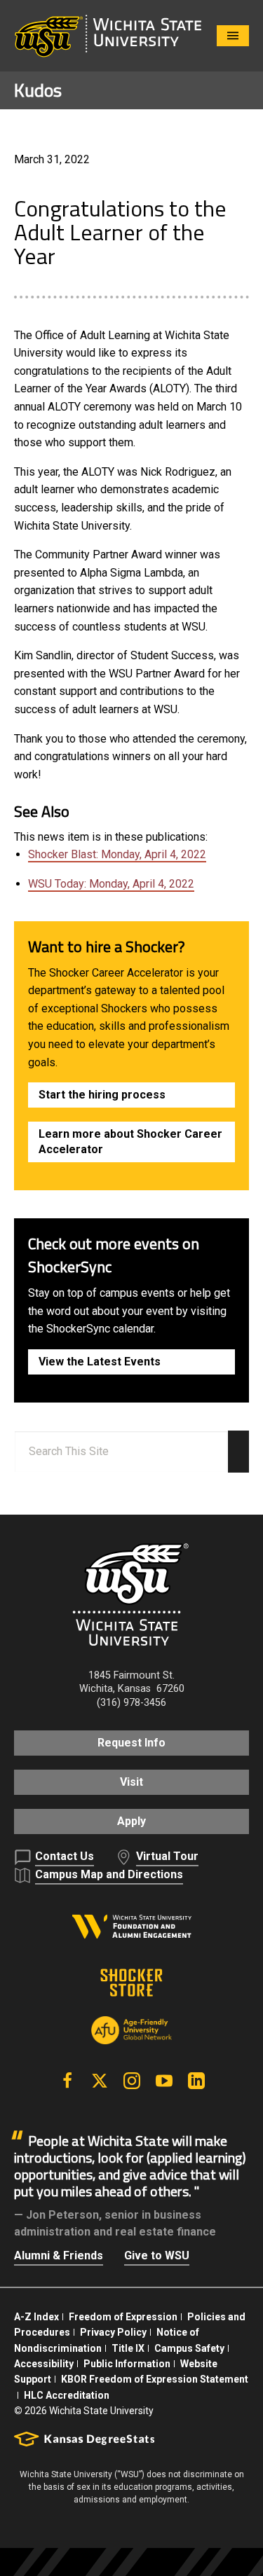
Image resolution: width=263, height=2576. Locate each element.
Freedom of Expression (123, 2317)
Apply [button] (131, 1821)
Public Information (127, 2364)
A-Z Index (36, 2317)
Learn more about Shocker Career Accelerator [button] (130, 1142)
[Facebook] (67, 2081)
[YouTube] (164, 2081)
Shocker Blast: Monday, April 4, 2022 (117, 854)
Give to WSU (157, 2255)
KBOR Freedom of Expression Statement (155, 2379)
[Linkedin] (196, 2081)
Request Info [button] (131, 1743)
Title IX (128, 2348)
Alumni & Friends (59, 2255)
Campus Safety (189, 2348)
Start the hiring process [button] (102, 1095)
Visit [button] (131, 1782)
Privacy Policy (113, 2332)
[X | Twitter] (100, 2081)
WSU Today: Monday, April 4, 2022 (111, 884)
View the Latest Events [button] (100, 1362)
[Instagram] (132, 2081)
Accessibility (44, 2364)
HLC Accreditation (67, 2395)
